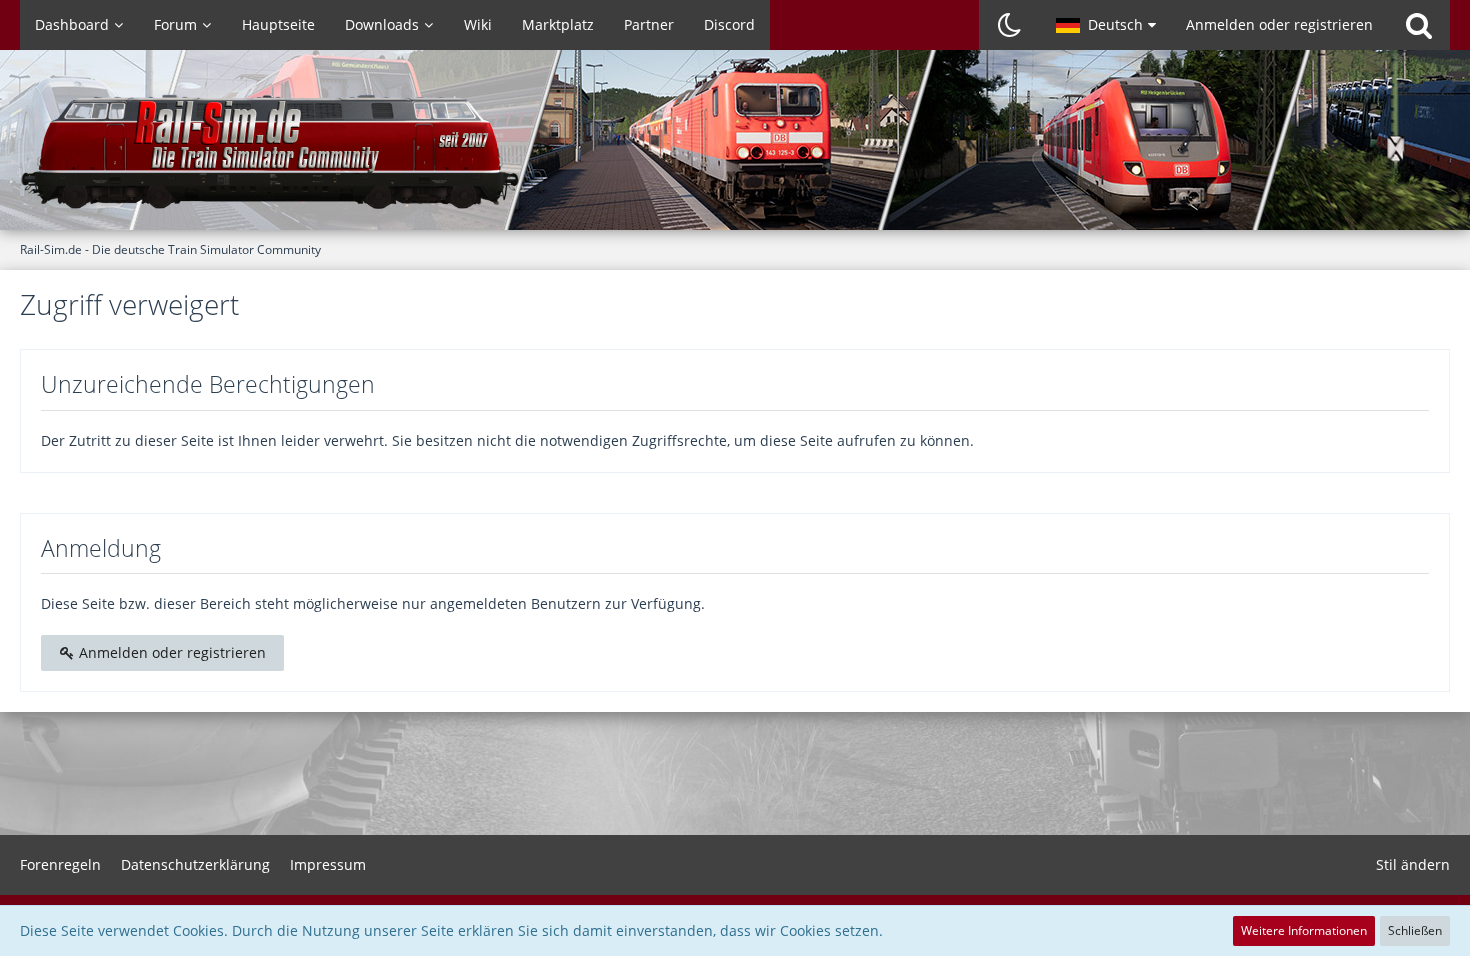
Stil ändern (1413, 864)
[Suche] (1419, 25)
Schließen (1415, 930)
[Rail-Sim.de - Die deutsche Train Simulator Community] (735, 150)
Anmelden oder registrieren (1279, 24)
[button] (1106, 25)
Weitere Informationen (1304, 930)
